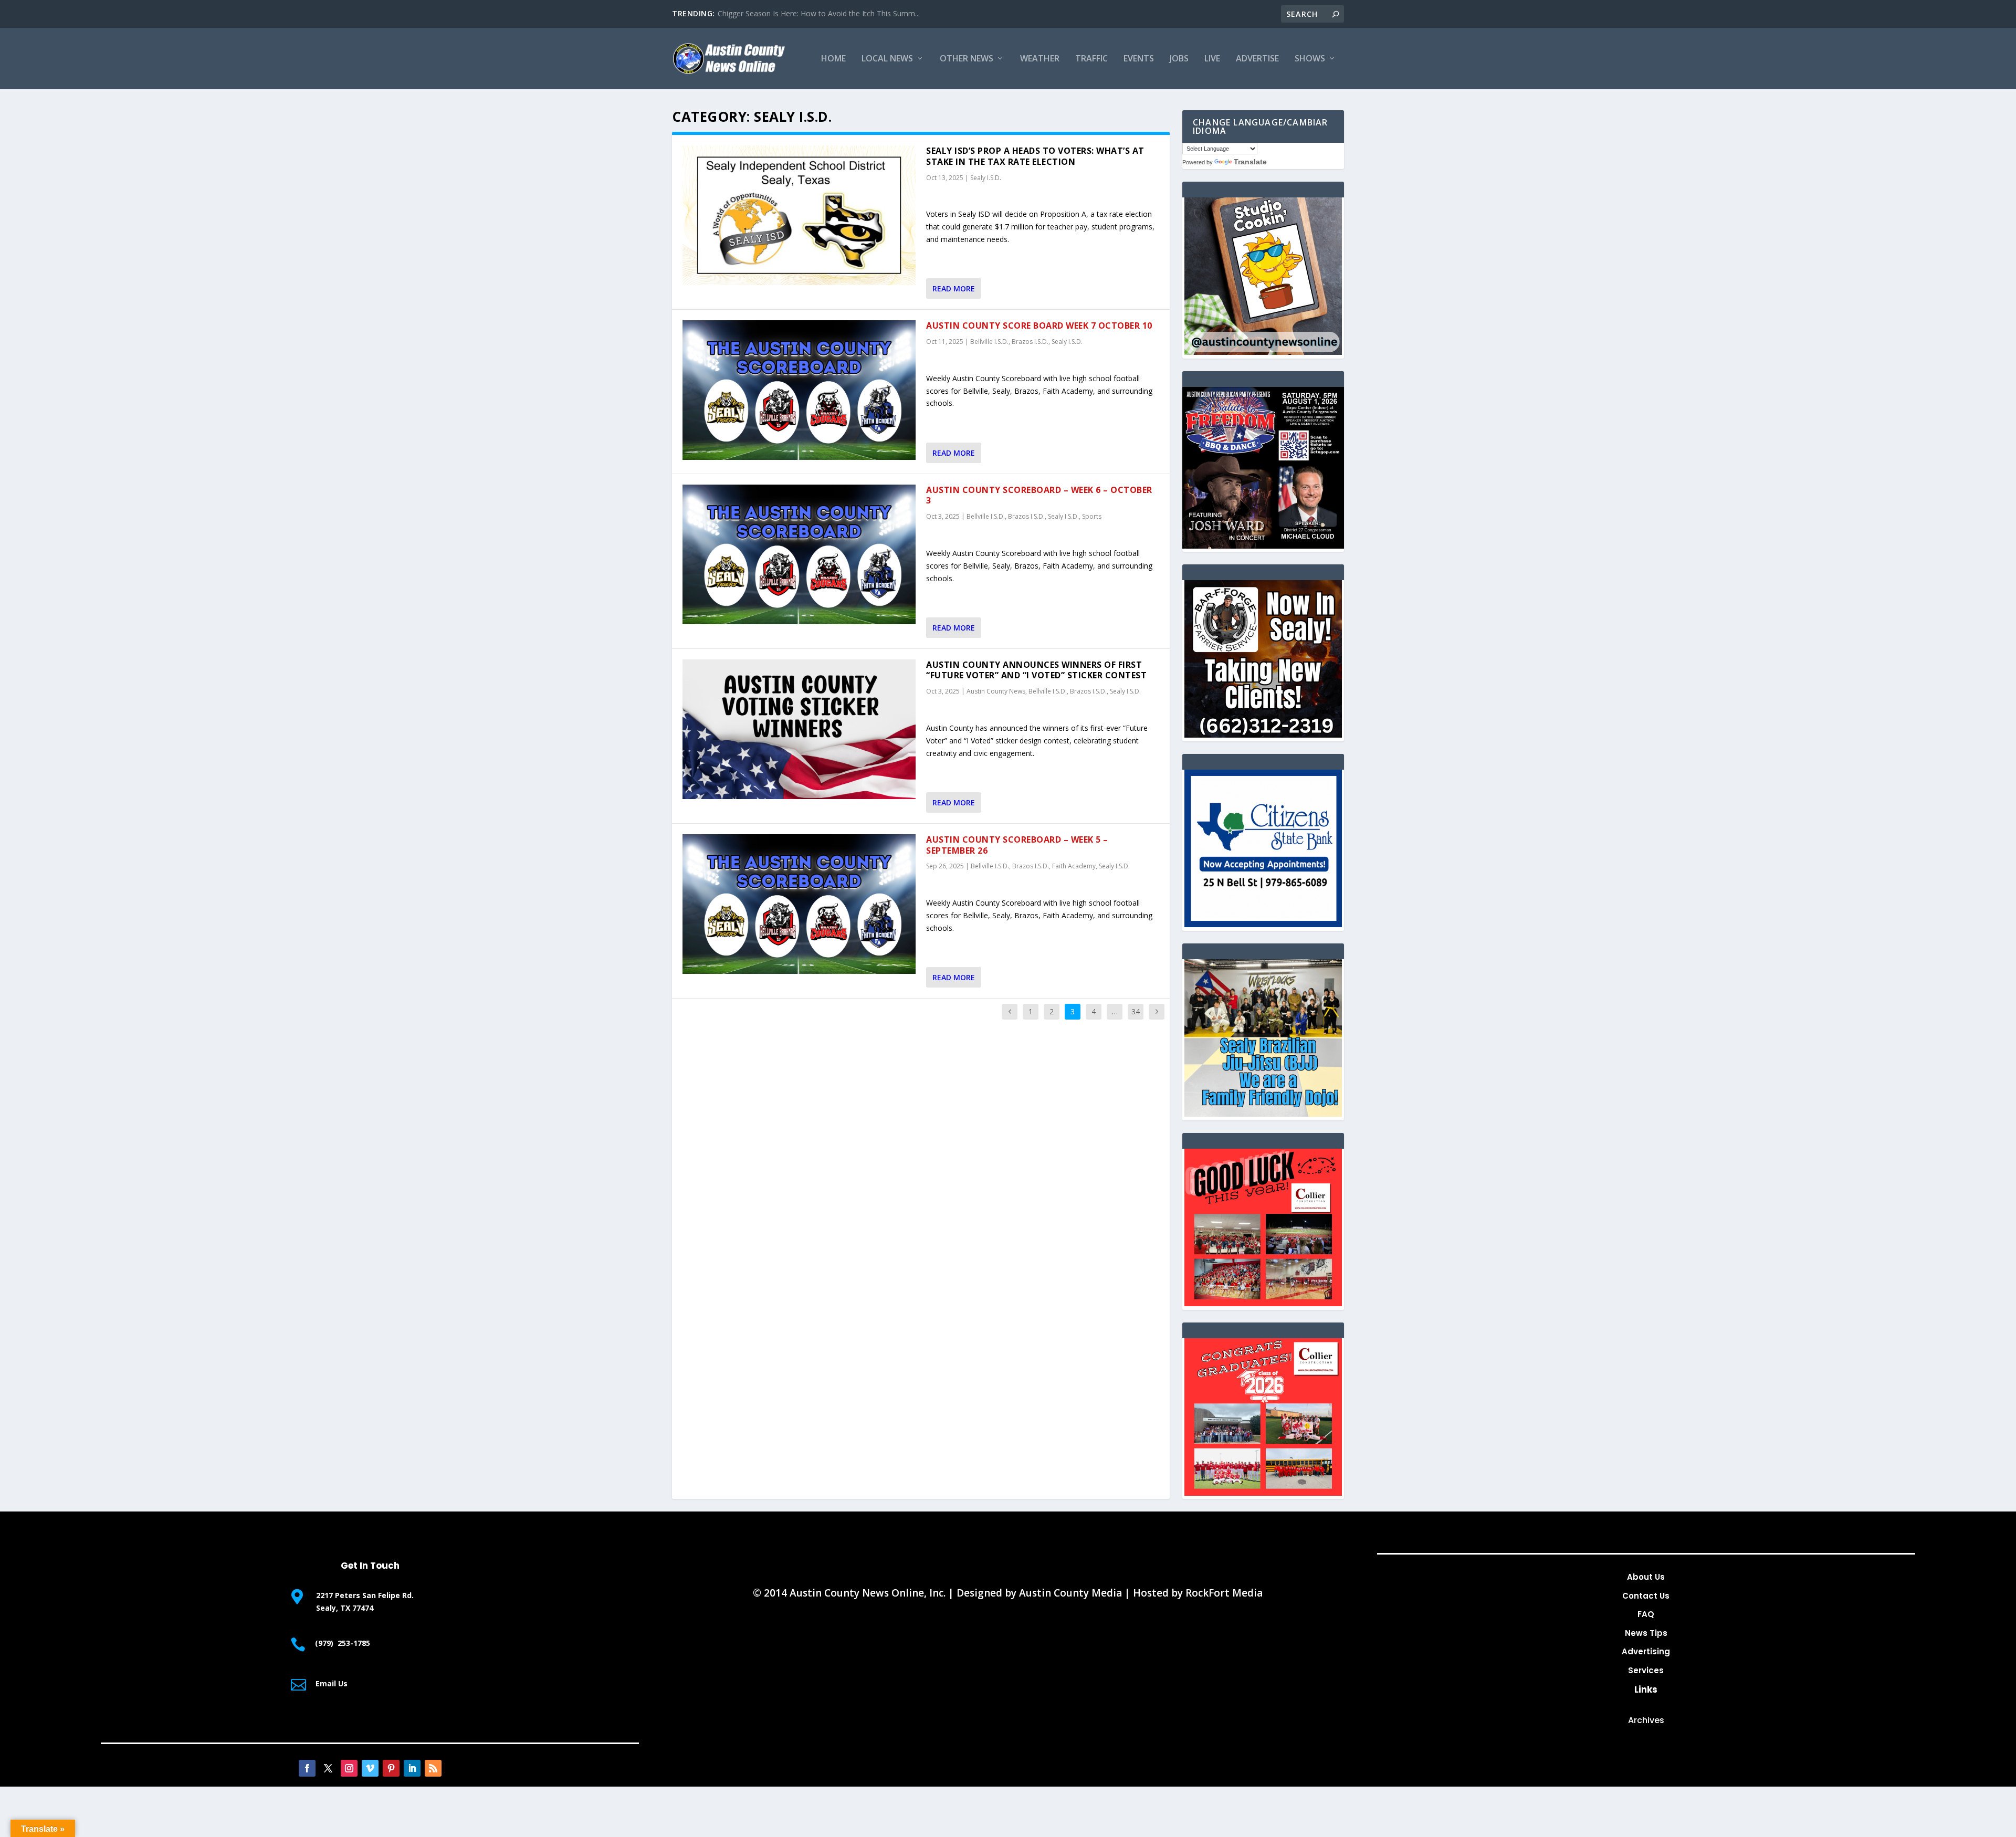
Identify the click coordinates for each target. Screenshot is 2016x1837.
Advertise (1257, 59)
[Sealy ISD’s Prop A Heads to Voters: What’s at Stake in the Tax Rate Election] (799, 215)
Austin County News (996, 691)
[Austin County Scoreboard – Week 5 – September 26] (799, 904)
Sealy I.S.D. (986, 178)
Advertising (1646, 1651)
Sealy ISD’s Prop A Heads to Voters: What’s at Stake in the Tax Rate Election (1035, 156)
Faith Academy (1074, 866)
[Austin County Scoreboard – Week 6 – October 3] (799, 554)
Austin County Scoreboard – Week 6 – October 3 (1039, 495)
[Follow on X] (328, 1768)
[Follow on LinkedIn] (412, 1768)
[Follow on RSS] (433, 1768)
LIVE (1212, 59)
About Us (1646, 1577)
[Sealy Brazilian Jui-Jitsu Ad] (1263, 1114)
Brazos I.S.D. (1030, 342)
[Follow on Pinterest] (391, 1768)
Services (1646, 1670)
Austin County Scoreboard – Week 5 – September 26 (1017, 845)
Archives (1646, 1720)
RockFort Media (1224, 1593)
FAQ (1646, 1614)
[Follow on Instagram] (349, 1768)
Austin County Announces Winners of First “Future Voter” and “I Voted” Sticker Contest (1036, 670)
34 (1136, 1011)
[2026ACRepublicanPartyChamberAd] (1263, 546)
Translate (1250, 162)
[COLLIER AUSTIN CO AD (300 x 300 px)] (1263, 1303)
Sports (1092, 516)
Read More (954, 288)
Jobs (1179, 59)
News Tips (1646, 1633)
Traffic (1091, 59)
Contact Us (1646, 1596)
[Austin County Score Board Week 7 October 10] (799, 390)
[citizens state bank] (1263, 924)
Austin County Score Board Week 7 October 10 (1039, 326)
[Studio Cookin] (1263, 352)
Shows (1310, 59)
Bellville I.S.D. (989, 342)
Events (1139, 59)
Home (833, 59)
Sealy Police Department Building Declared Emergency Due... (821, 13)
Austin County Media (1070, 1593)
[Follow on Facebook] (307, 1768)
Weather (1040, 59)
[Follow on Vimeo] (370, 1768)
